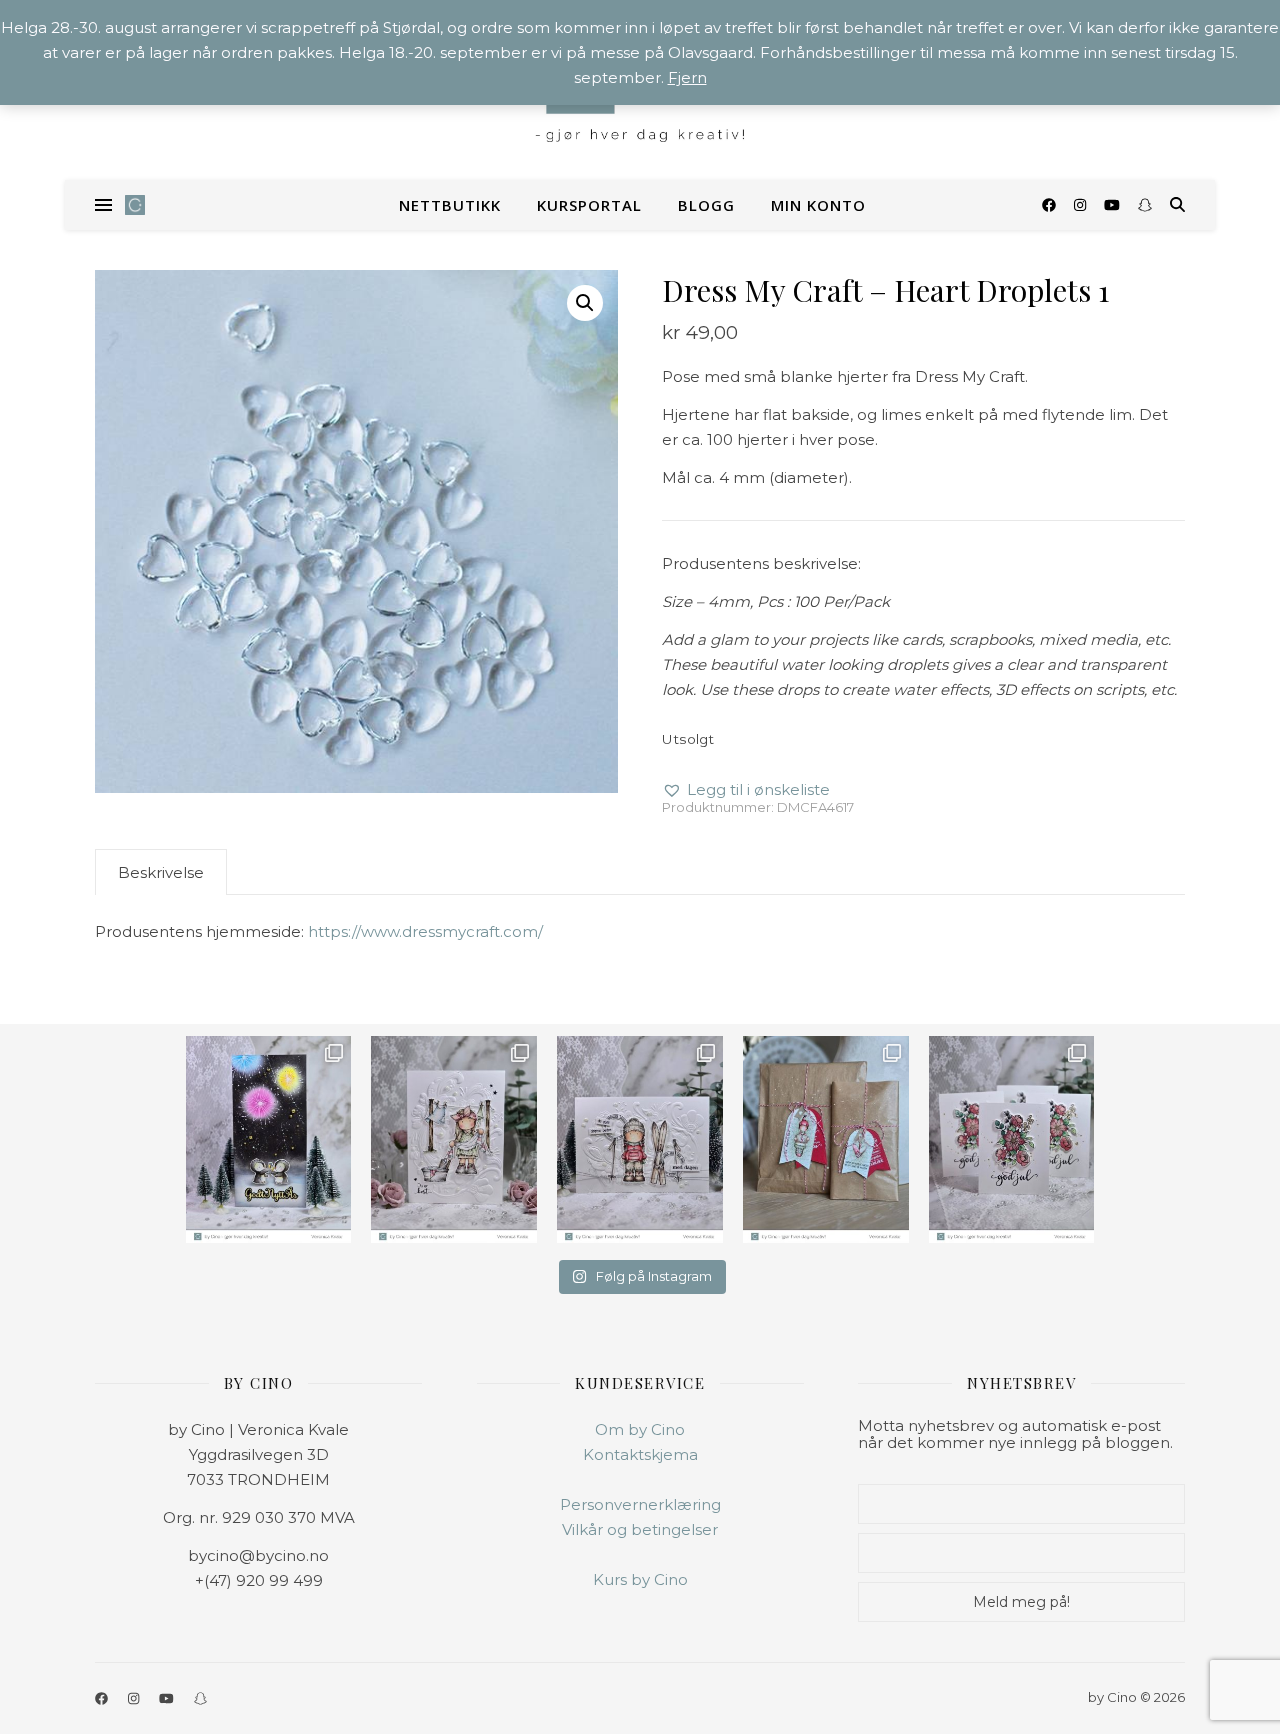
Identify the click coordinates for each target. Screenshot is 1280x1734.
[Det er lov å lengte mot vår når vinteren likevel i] (454, 1139)
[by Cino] (135, 205)
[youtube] (1114, 205)
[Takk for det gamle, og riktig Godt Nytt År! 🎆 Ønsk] (269, 1139)
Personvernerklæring (640, 1504)
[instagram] (1082, 205)
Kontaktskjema (640, 1454)
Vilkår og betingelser (640, 1529)
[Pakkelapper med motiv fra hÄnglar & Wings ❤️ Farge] (826, 1139)
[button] (585, 303)
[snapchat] (1145, 205)
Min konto (818, 205)
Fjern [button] (687, 77)
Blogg (706, 205)
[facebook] (1051, 205)
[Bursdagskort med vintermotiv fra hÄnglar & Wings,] (640, 1139)
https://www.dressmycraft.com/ (425, 931)
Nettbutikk (450, 205)
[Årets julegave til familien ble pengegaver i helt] (1012, 1139)
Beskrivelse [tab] (161, 872)
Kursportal (589, 205)
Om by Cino (640, 1429)
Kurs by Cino (640, 1579)
